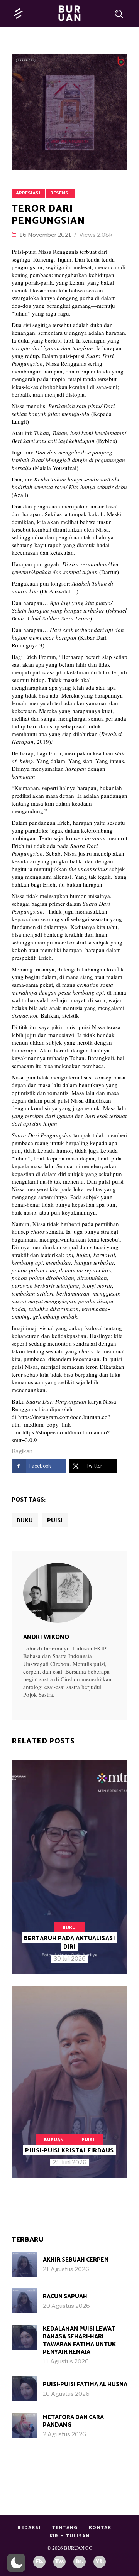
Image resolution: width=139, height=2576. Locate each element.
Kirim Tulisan (70, 2536)
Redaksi (29, 2528)
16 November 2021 (46, 235)
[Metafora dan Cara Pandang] (24, 2425)
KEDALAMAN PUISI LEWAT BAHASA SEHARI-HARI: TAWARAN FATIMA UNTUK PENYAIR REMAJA (79, 2340)
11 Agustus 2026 (66, 2361)
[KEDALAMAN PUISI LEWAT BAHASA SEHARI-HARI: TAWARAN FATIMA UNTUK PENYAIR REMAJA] (24, 2337)
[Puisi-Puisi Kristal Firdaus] (69, 2082)
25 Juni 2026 (69, 2162)
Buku (25, 1521)
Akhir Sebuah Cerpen (76, 2260)
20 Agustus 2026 (66, 2306)
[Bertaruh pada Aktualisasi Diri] (69, 1867)
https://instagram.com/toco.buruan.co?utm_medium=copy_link (61, 1421)
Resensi (60, 193)
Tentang (65, 2528)
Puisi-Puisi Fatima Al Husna (85, 2384)
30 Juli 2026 (70, 1959)
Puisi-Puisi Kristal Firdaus (69, 2151)
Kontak (100, 2528)
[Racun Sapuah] (24, 2301)
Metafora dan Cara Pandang (73, 2421)
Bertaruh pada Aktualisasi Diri (69, 1943)
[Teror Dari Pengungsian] (69, 1593)
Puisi (55, 1521)
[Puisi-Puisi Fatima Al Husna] (24, 2389)
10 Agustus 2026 (66, 2394)
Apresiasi (28, 193)
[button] (16, 2563)
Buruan (54, 2140)
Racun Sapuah (65, 2296)
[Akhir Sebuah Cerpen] (24, 2264)
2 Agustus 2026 (64, 2434)
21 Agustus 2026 (66, 2269)
